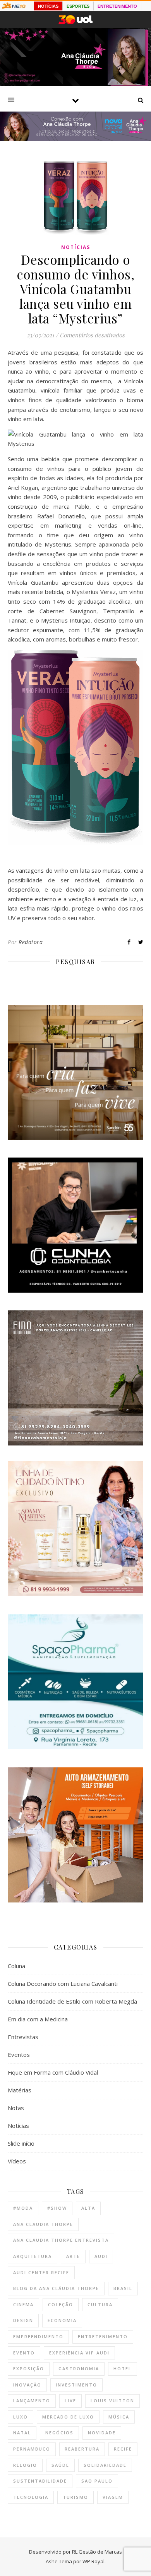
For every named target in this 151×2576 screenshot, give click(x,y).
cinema (23, 2304)
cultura (100, 2304)
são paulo (97, 2481)
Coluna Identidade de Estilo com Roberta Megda (72, 2001)
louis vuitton (112, 2401)
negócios (59, 2433)
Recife (123, 2449)
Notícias (76, 247)
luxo (21, 2417)
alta (88, 2208)
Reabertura (82, 2449)
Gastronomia (79, 2369)
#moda (23, 2208)
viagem (113, 2497)
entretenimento (103, 2337)
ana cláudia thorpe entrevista (61, 2240)
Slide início (21, 2143)
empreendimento (38, 2337)
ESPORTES (78, 6)
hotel (123, 2369)
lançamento (32, 2401)
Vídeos (17, 2161)
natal (22, 2433)
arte (73, 2256)
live (70, 2401)
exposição (29, 2369)
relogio (25, 2465)
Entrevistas (23, 2037)
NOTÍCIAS (48, 6)
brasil (123, 2288)
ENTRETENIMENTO (117, 6)
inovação (27, 2385)
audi (101, 2256)
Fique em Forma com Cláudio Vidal (53, 2072)
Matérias (20, 2090)
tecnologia (31, 2497)
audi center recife (41, 2272)
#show (57, 2208)
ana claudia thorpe (43, 2224)
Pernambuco (32, 2449)
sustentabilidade (40, 2481)
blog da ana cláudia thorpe (56, 2288)
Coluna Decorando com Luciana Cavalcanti (63, 1984)
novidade (102, 2433)
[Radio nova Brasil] (75, 139)
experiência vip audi (79, 2353)
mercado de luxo (68, 2417)
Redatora (31, 942)
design (23, 2320)
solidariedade (105, 2465)
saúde (60, 2465)
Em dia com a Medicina (38, 2019)
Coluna (16, 1966)
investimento (76, 2385)
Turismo (75, 2497)
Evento (24, 2353)
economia (62, 2320)
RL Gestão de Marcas (97, 2552)
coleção (61, 2304)
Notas (16, 2108)
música (119, 2417)
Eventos (19, 2055)
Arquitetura (33, 2256)
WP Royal (94, 2561)
